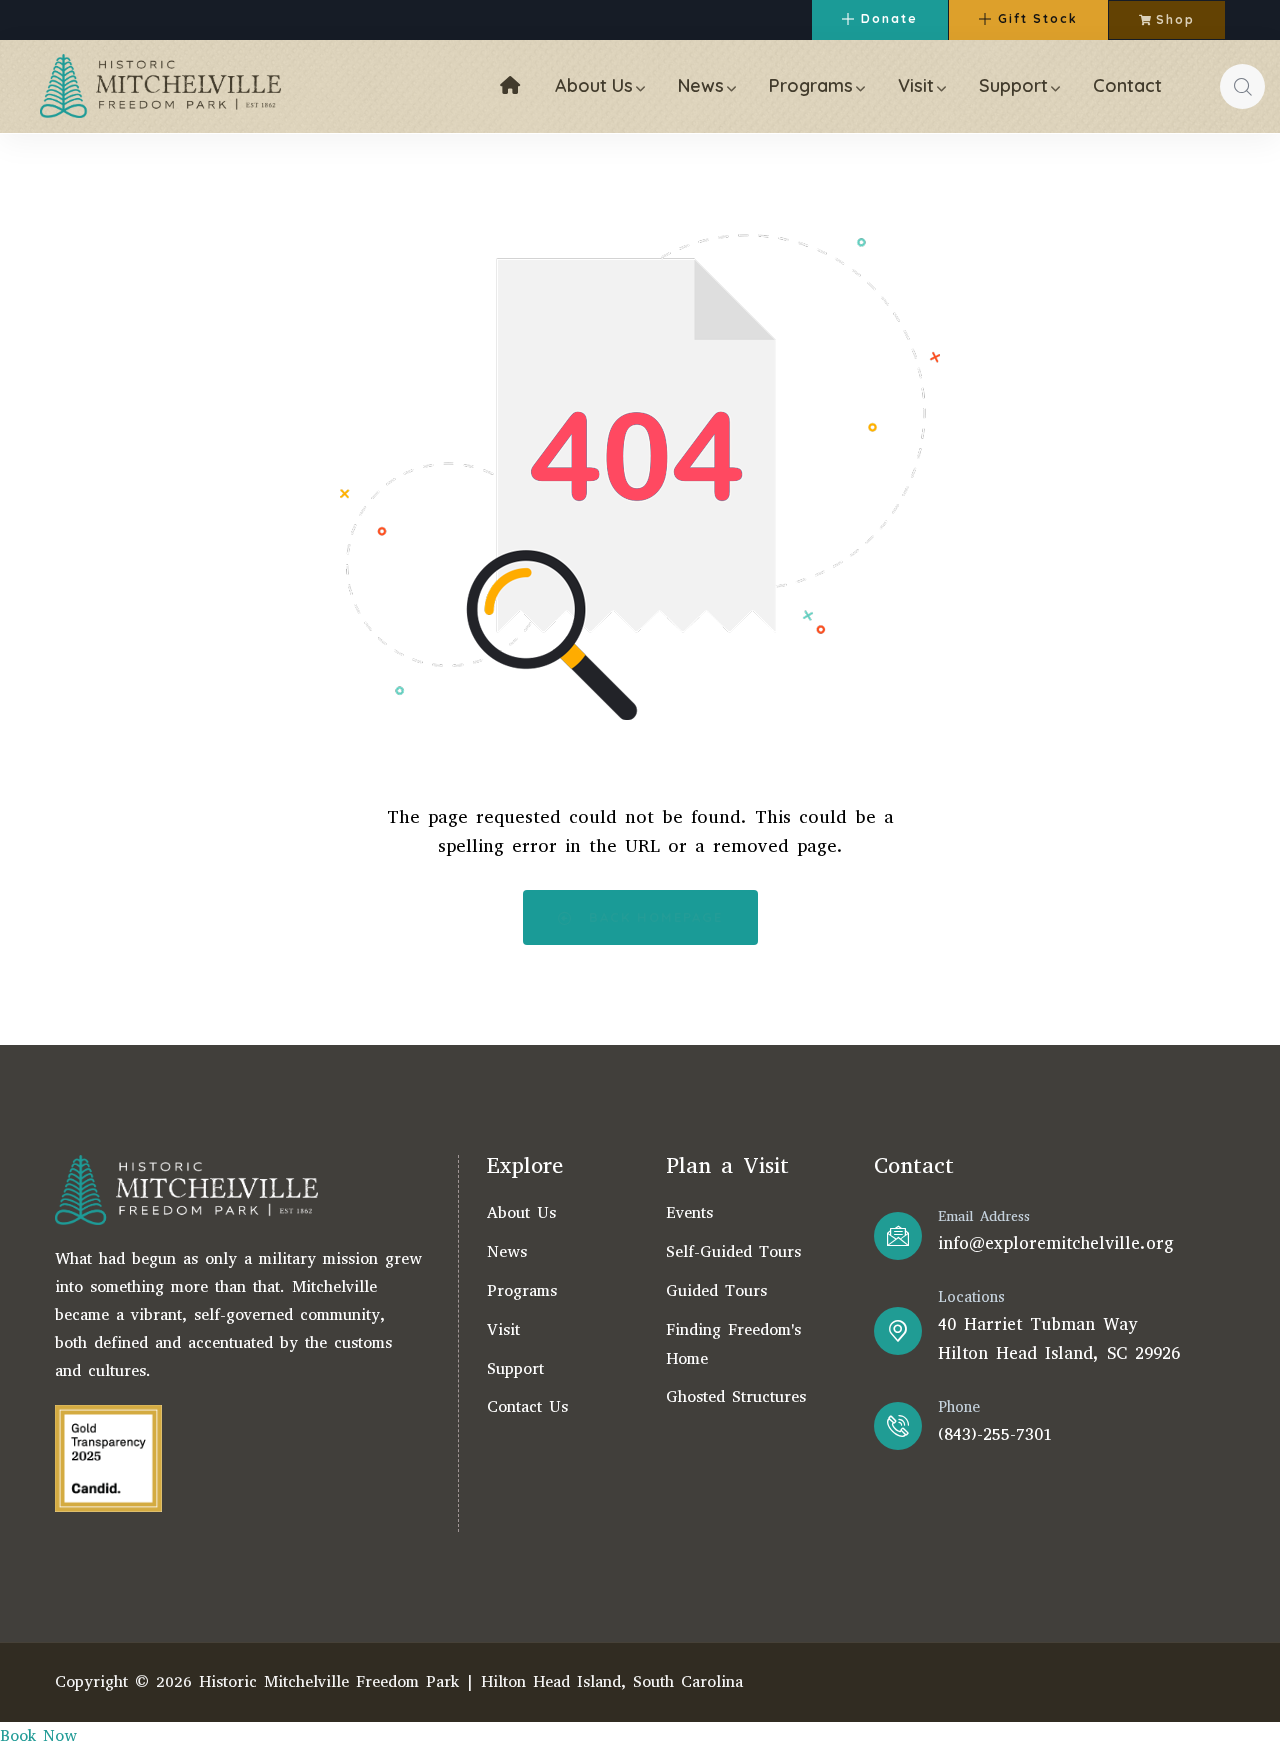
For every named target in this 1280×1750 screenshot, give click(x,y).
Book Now (38, 1735)
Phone (959, 1407)
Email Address (984, 1216)
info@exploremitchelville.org (1056, 1243)
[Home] (160, 86)
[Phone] (898, 1426)
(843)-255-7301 (995, 1434)
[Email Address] (898, 1236)
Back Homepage (653, 917)
